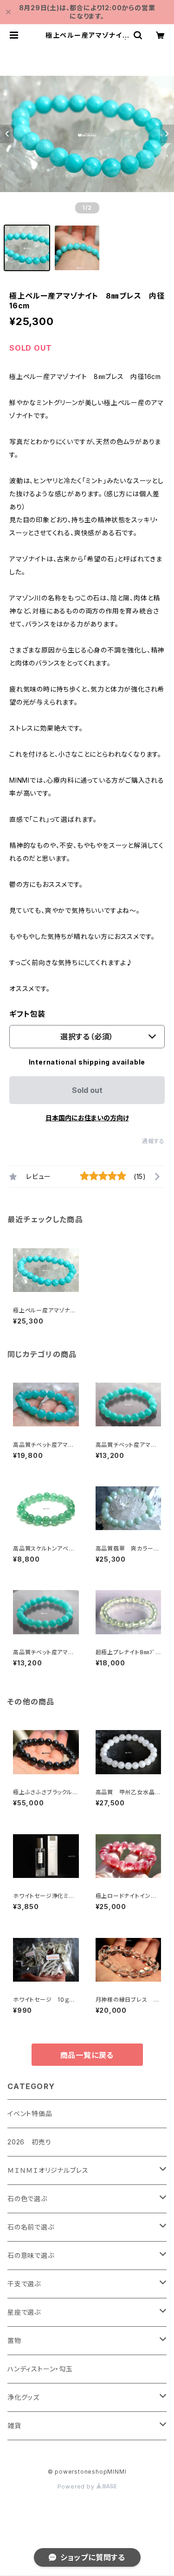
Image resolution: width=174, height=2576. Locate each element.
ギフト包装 (27, 1014)
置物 (14, 2340)
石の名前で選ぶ (31, 2227)
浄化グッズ (23, 2397)
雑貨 (14, 2426)
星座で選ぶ (24, 2312)
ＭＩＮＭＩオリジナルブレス (48, 2170)
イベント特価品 (30, 2113)
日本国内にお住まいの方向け (87, 1118)
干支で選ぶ (24, 2284)
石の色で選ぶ (27, 2199)
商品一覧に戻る (87, 2055)
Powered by (77, 2486)
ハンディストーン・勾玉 (40, 2369)
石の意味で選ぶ (31, 2255)
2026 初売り (29, 2142)
